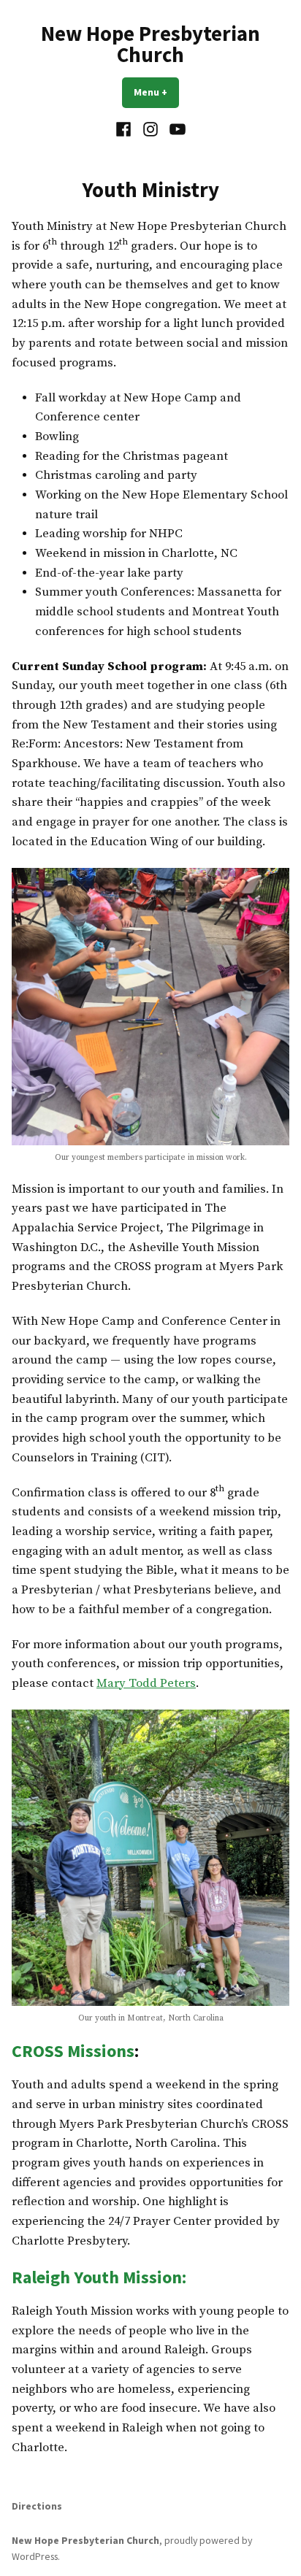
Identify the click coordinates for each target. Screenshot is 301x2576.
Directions (37, 2506)
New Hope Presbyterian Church (150, 44)
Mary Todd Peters (146, 1684)
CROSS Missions (73, 2051)
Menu (156, 92)
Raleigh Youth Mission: (99, 2277)
